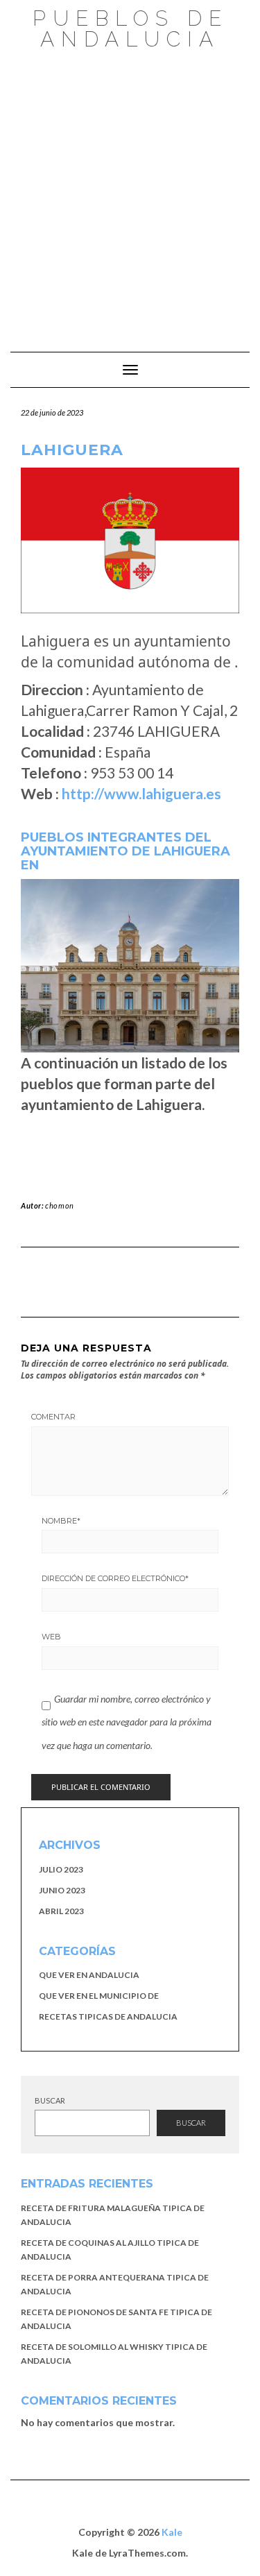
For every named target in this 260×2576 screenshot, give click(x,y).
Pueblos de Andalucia (130, 29)
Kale (172, 2532)
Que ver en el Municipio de (99, 1996)
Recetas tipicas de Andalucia (108, 2016)
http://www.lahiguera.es (141, 793)
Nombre (61, 1521)
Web (51, 1637)
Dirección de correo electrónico (115, 1578)
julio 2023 (61, 1869)
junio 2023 (62, 1890)
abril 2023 (61, 1911)
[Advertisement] (130, 194)
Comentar (53, 1417)
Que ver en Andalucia (89, 1975)
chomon (60, 1205)
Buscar (50, 2100)
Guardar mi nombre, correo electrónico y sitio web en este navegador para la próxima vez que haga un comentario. (127, 1722)
